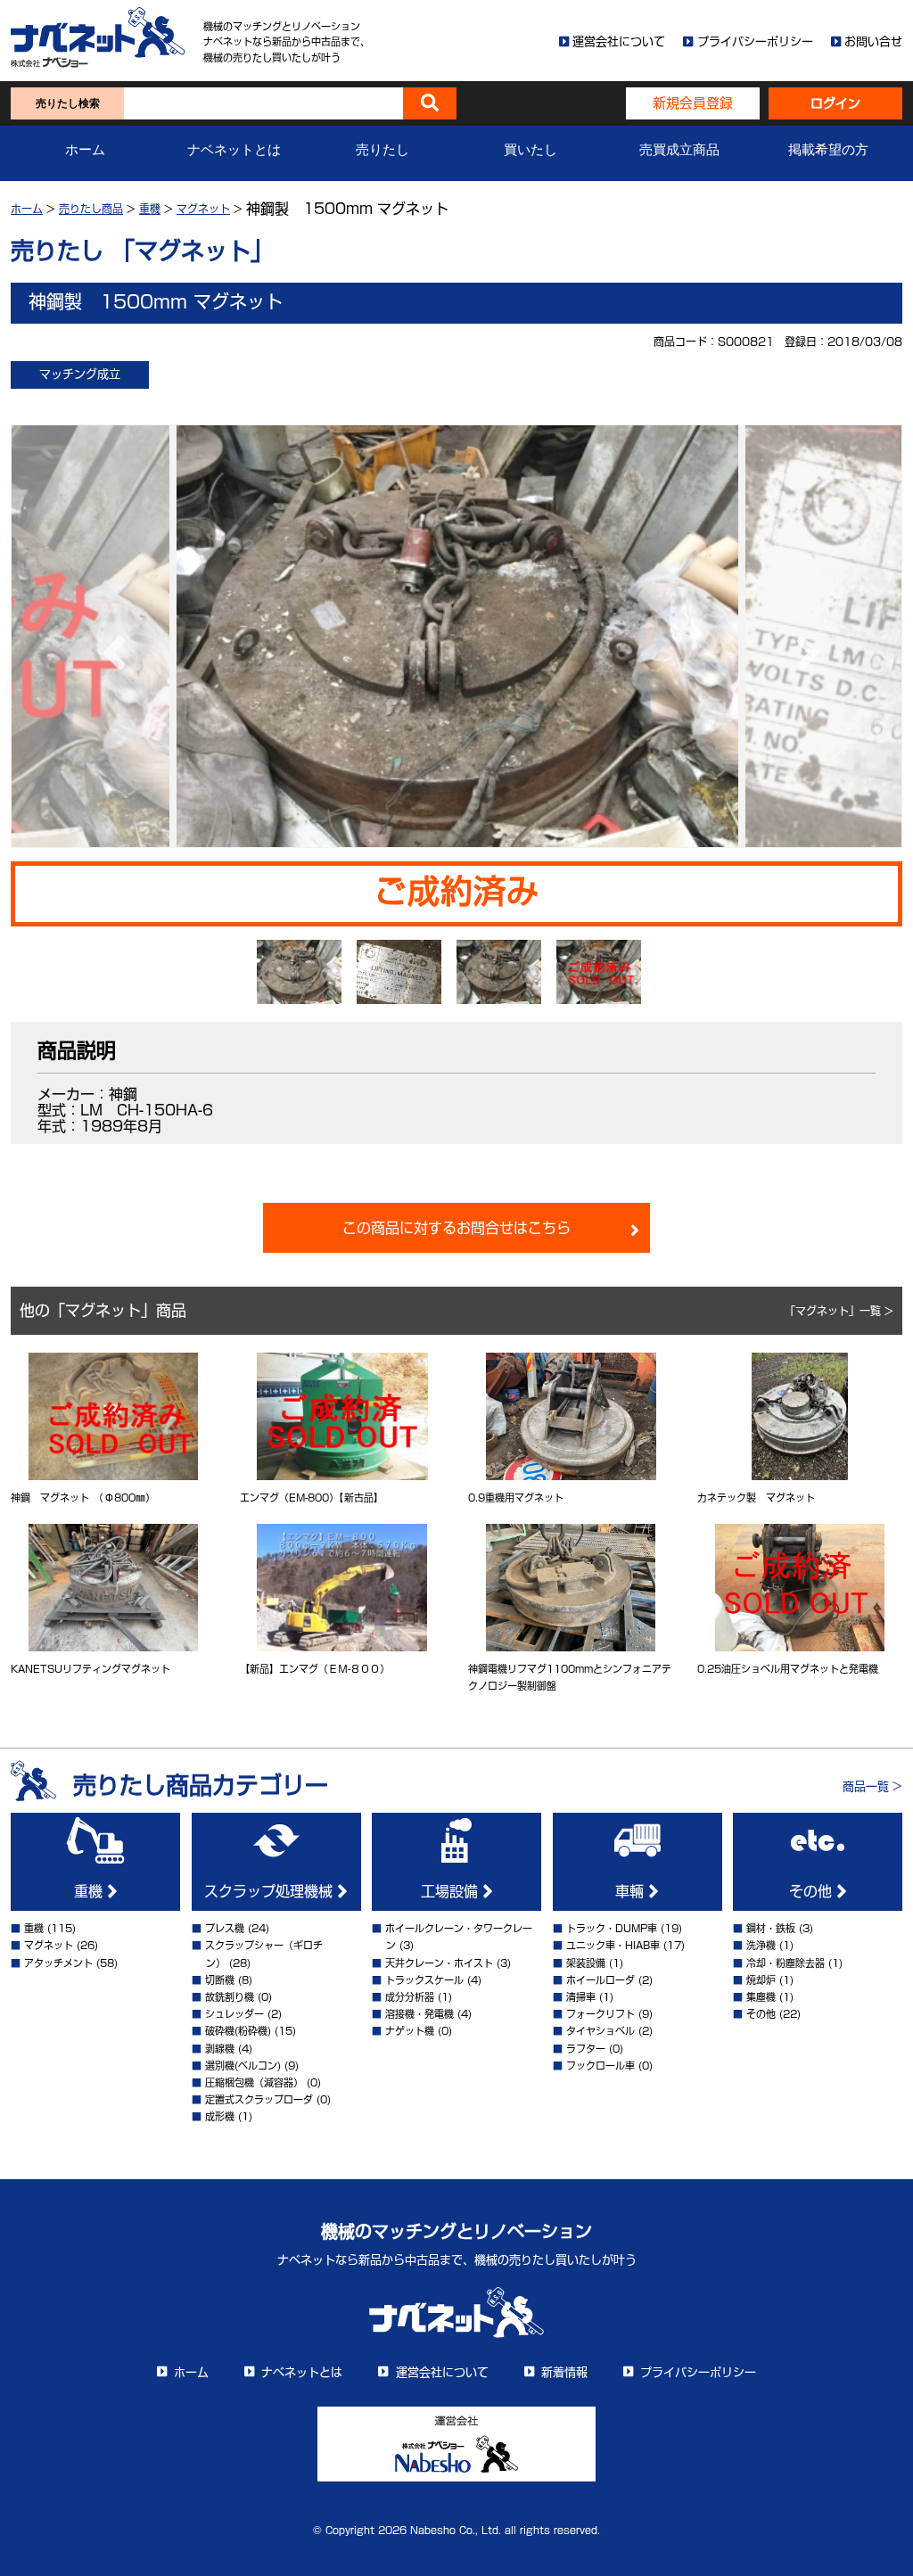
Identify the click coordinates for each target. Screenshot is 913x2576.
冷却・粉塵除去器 (786, 1963)
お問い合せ (873, 41)
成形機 (220, 2116)
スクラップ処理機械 (271, 1891)
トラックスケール (424, 1980)
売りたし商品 (91, 209)
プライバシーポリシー (755, 41)
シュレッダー (234, 2014)
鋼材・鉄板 (771, 1928)
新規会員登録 (693, 103)
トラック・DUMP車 (612, 1928)
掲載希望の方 (828, 150)
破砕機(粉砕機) (238, 2031)
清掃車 (581, 1997)
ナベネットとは (234, 150)
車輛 (632, 1891)
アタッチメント (58, 1963)
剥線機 (220, 2049)
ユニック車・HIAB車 (613, 1945)
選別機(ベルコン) (243, 2066)
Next (803, 636)
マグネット (203, 209)
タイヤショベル (600, 2031)
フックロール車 (600, 2066)
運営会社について (619, 41)
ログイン (835, 103)
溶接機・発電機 (419, 2014)
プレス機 (225, 1928)
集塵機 (761, 1997)
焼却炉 (761, 1980)
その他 (813, 1891)
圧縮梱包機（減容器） (254, 2082)
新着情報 (564, 2372)
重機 (150, 209)
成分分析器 (410, 1997)
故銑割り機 (230, 1997)
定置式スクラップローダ (259, 2099)
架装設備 (586, 1963)
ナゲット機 (410, 2031)
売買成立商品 (679, 150)
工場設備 (452, 1891)
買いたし (531, 150)
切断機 (220, 1980)
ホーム (85, 150)
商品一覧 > (872, 1786)
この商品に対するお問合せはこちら (456, 1228)
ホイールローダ (600, 1980)
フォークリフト (600, 2014)
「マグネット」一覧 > (839, 1311)
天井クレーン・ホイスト (439, 1963)
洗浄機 (761, 1945)
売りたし (382, 150)
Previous (110, 636)
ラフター (586, 2049)
